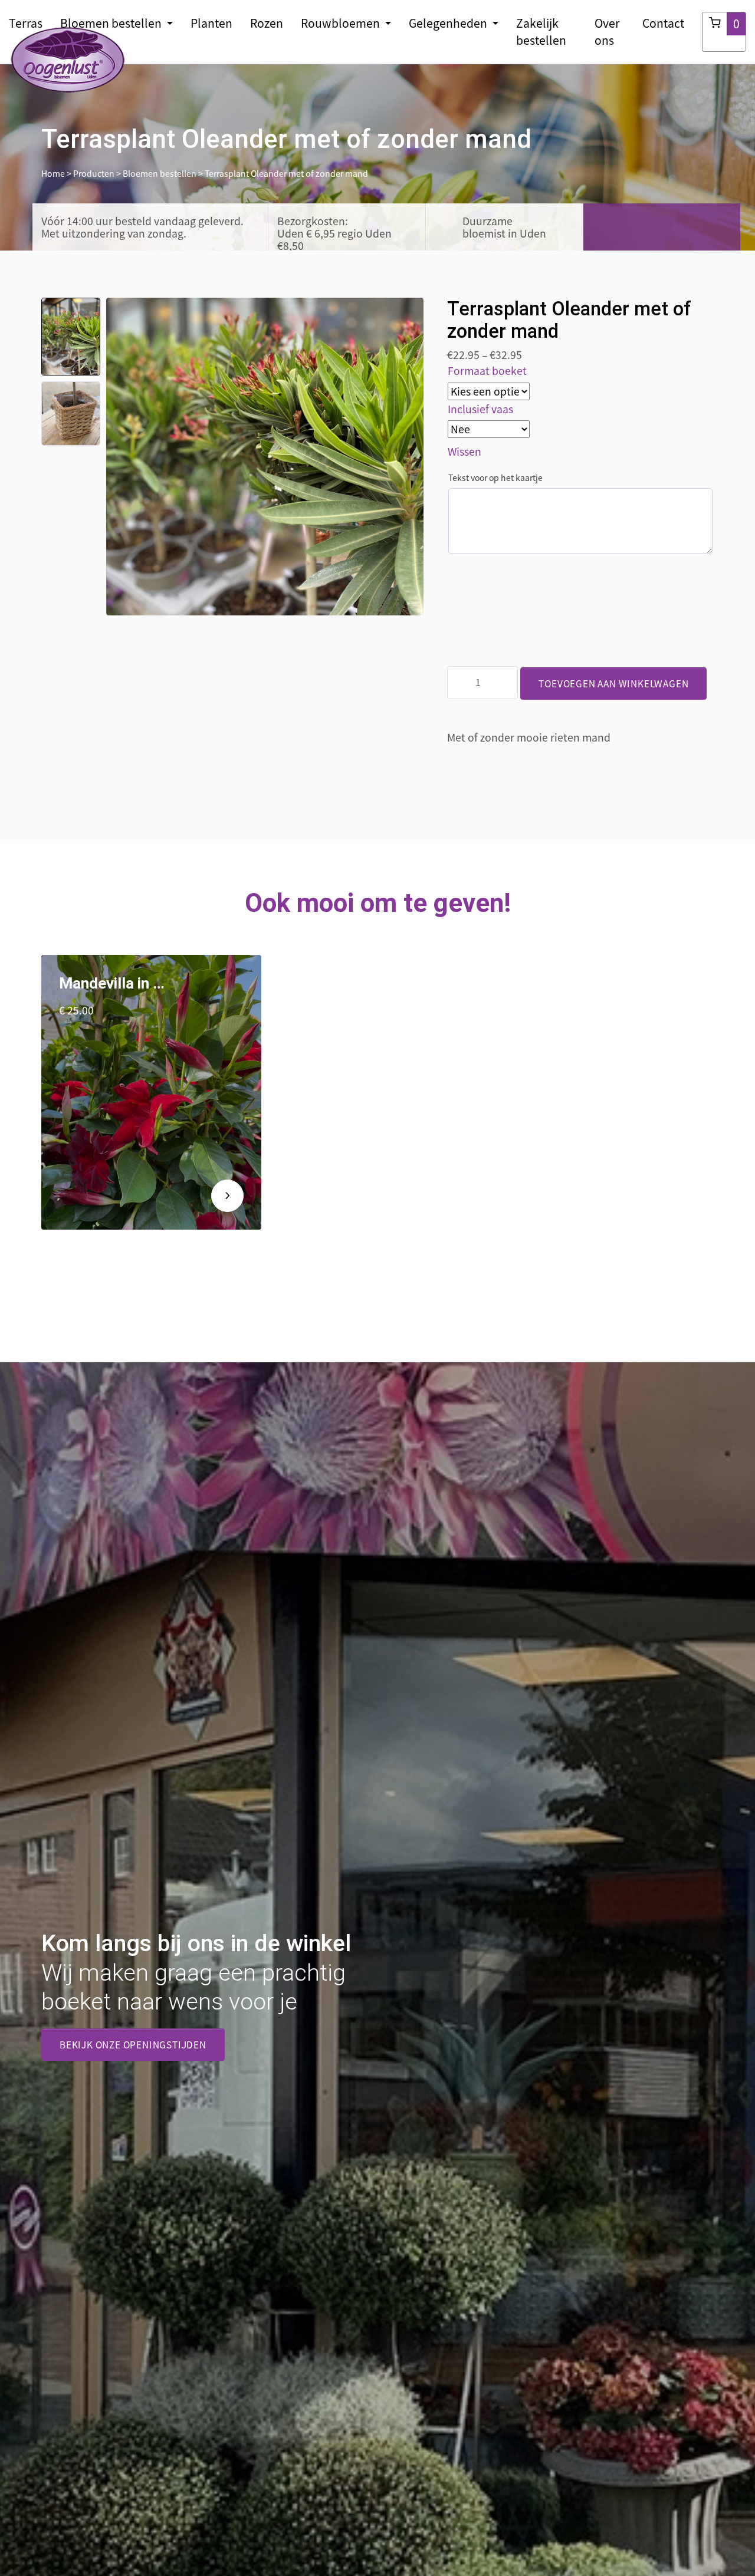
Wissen (465, 452)
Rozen (267, 23)
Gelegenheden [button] (449, 23)
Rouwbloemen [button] (342, 23)
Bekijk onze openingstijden (133, 2045)
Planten (211, 23)
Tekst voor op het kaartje (495, 477)
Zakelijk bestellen (541, 32)
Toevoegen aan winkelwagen (613, 683)
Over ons (607, 32)
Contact (663, 23)
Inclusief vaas (480, 409)
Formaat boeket (487, 371)
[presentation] (115, 456)
